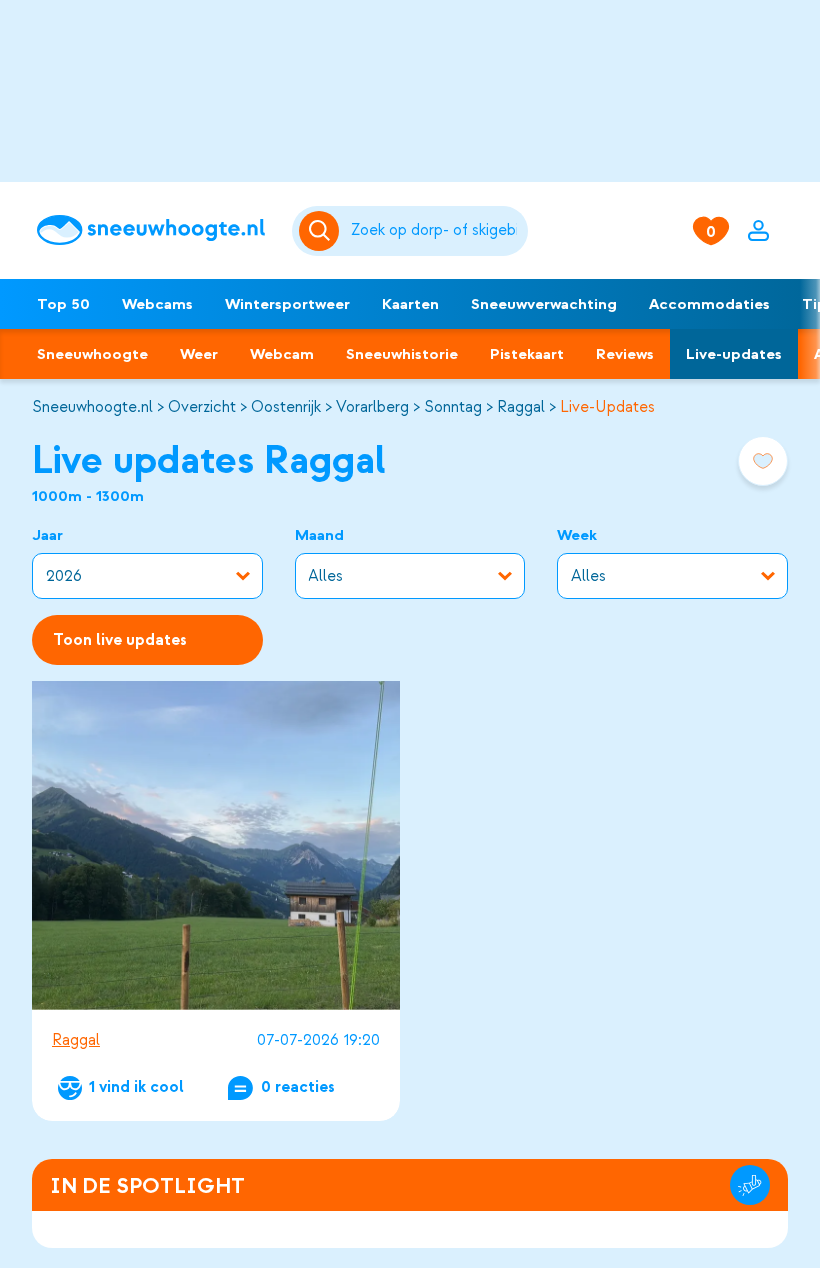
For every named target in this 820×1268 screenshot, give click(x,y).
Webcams (157, 304)
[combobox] (435, 231)
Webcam (282, 354)
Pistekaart (527, 354)
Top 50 (63, 304)
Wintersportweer (287, 304)
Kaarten (410, 304)
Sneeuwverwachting (544, 304)
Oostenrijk (286, 407)
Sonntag (453, 407)
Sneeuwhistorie (402, 354)
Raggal (521, 407)
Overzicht (202, 407)
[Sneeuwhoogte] (154, 230)
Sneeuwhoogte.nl (92, 407)
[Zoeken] (435, 231)
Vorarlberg (372, 407)
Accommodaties (709, 304)
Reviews (625, 354)
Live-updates (734, 354)
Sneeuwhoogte (92, 354)
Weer (199, 354)
